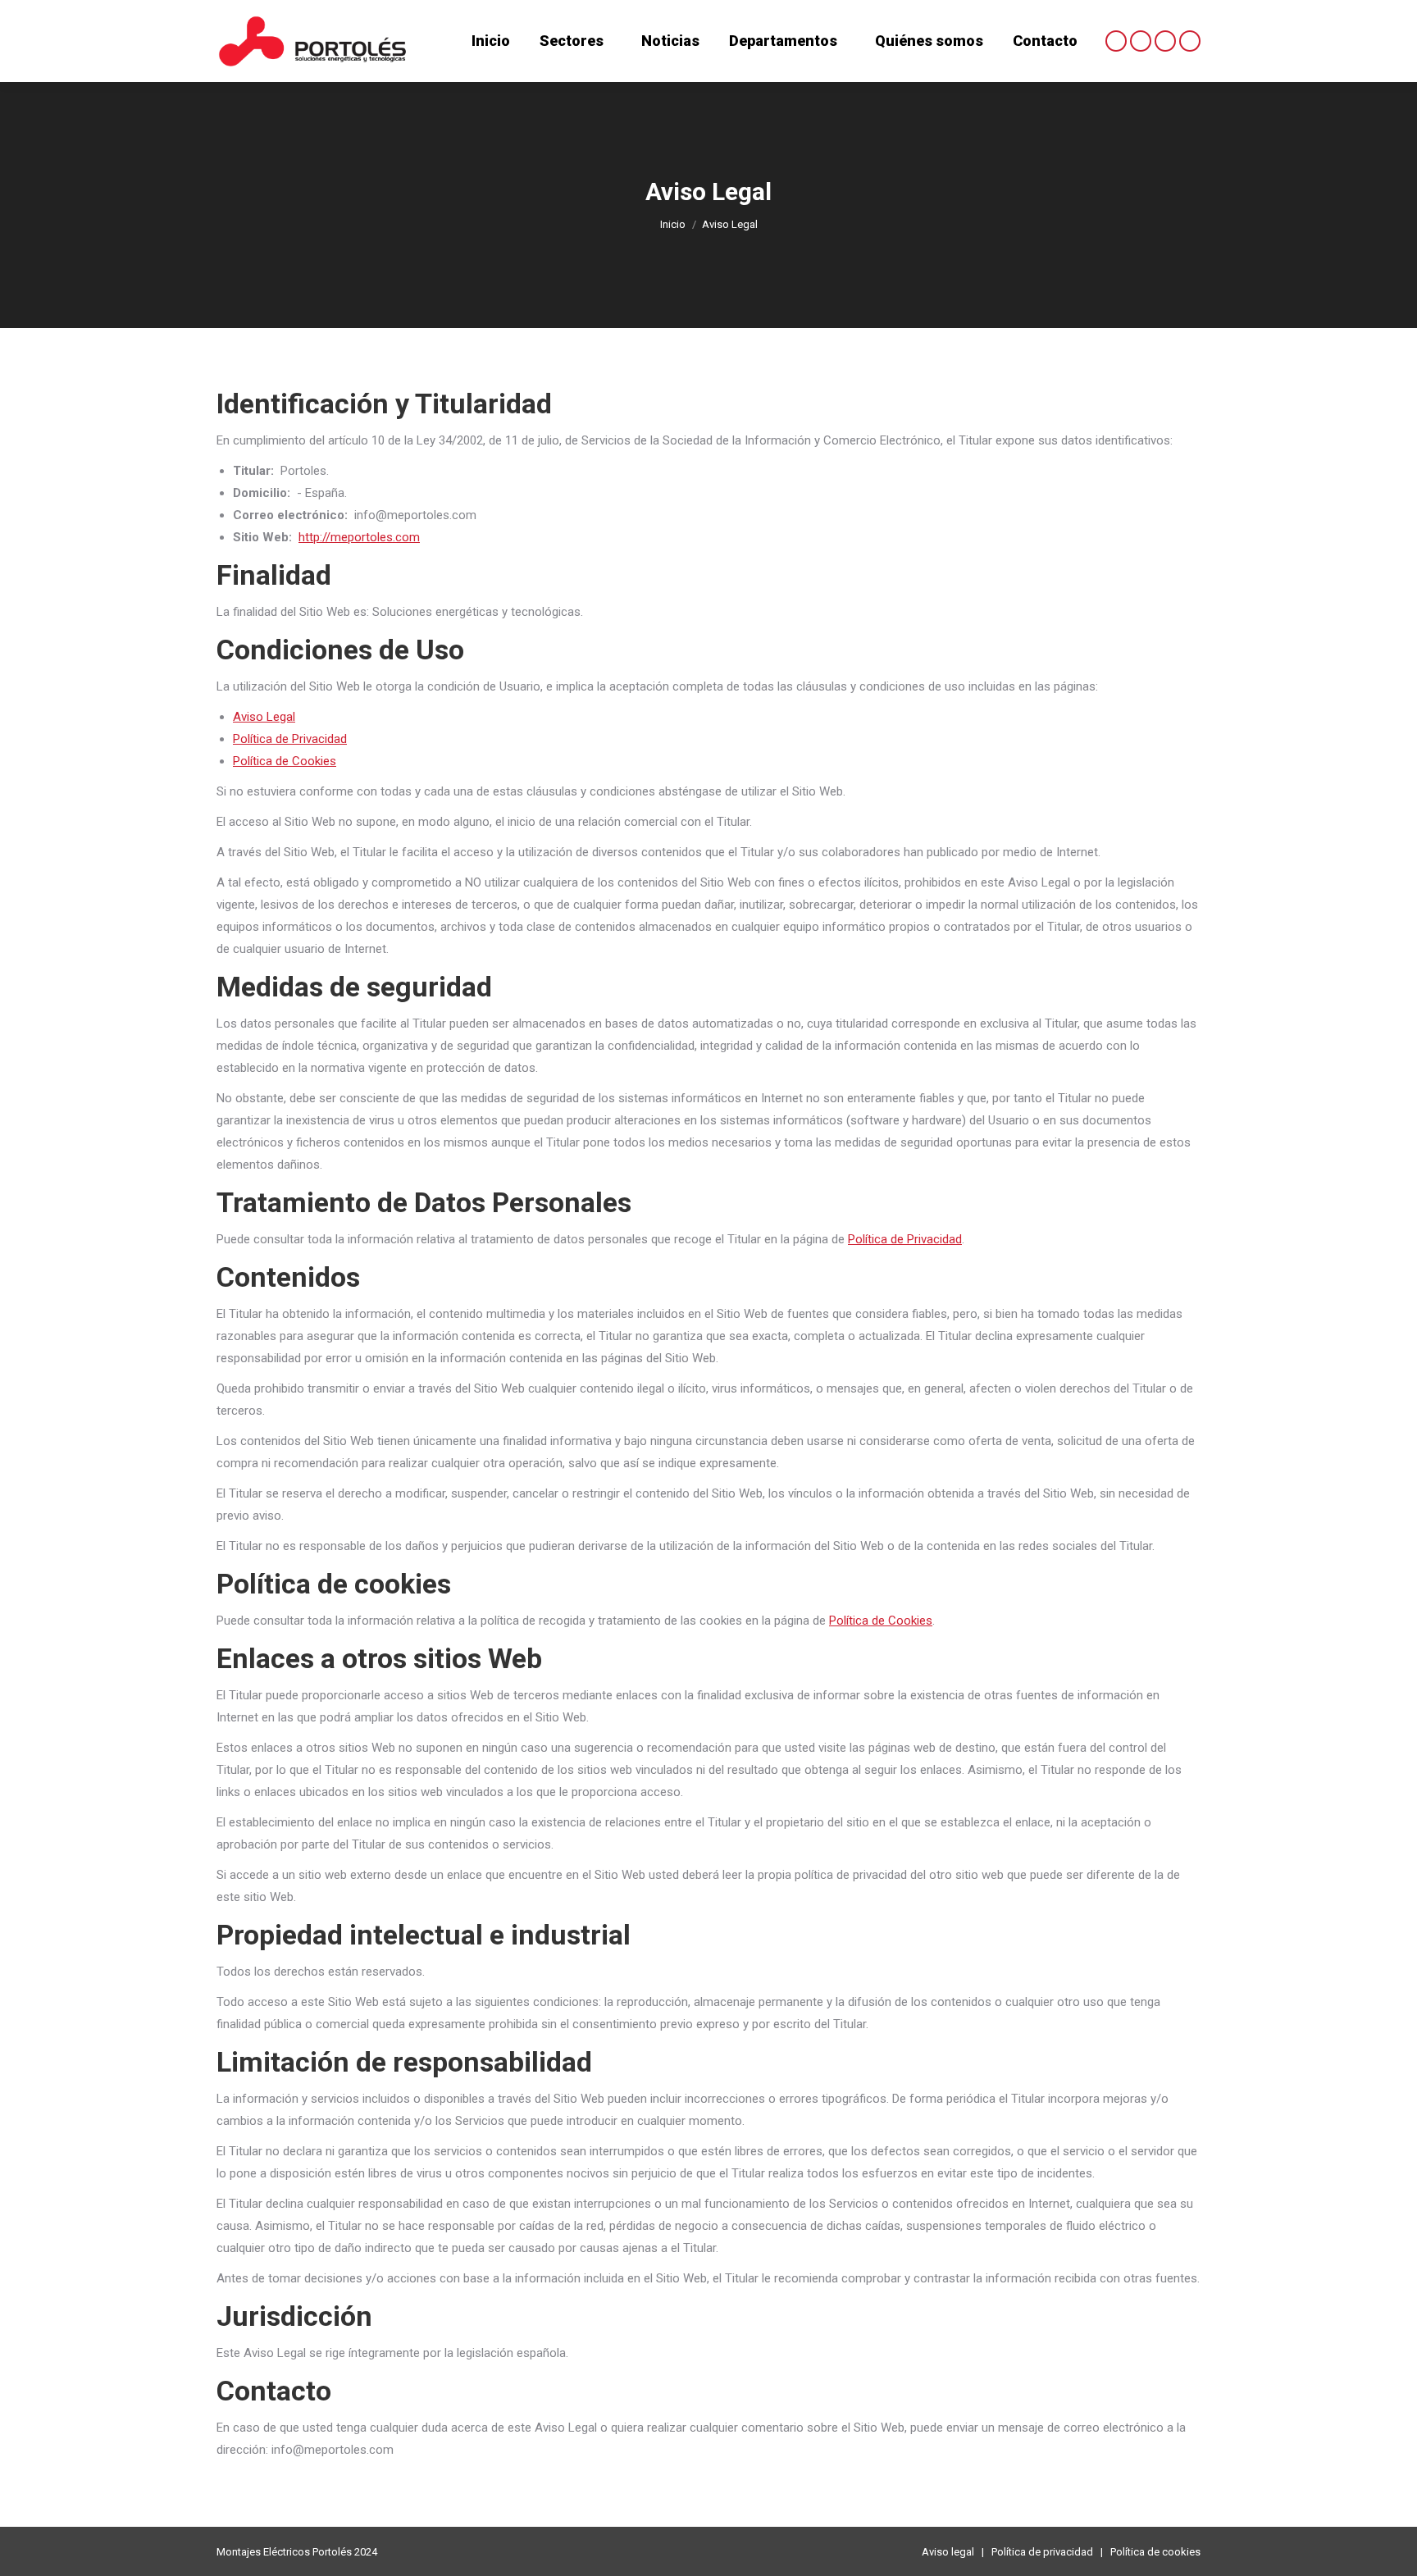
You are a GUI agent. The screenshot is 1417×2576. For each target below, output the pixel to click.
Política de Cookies (285, 761)
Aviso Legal (264, 717)
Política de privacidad (1042, 2552)
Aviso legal (948, 2552)
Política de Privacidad (290, 739)
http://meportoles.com (359, 537)
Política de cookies (1155, 2552)
